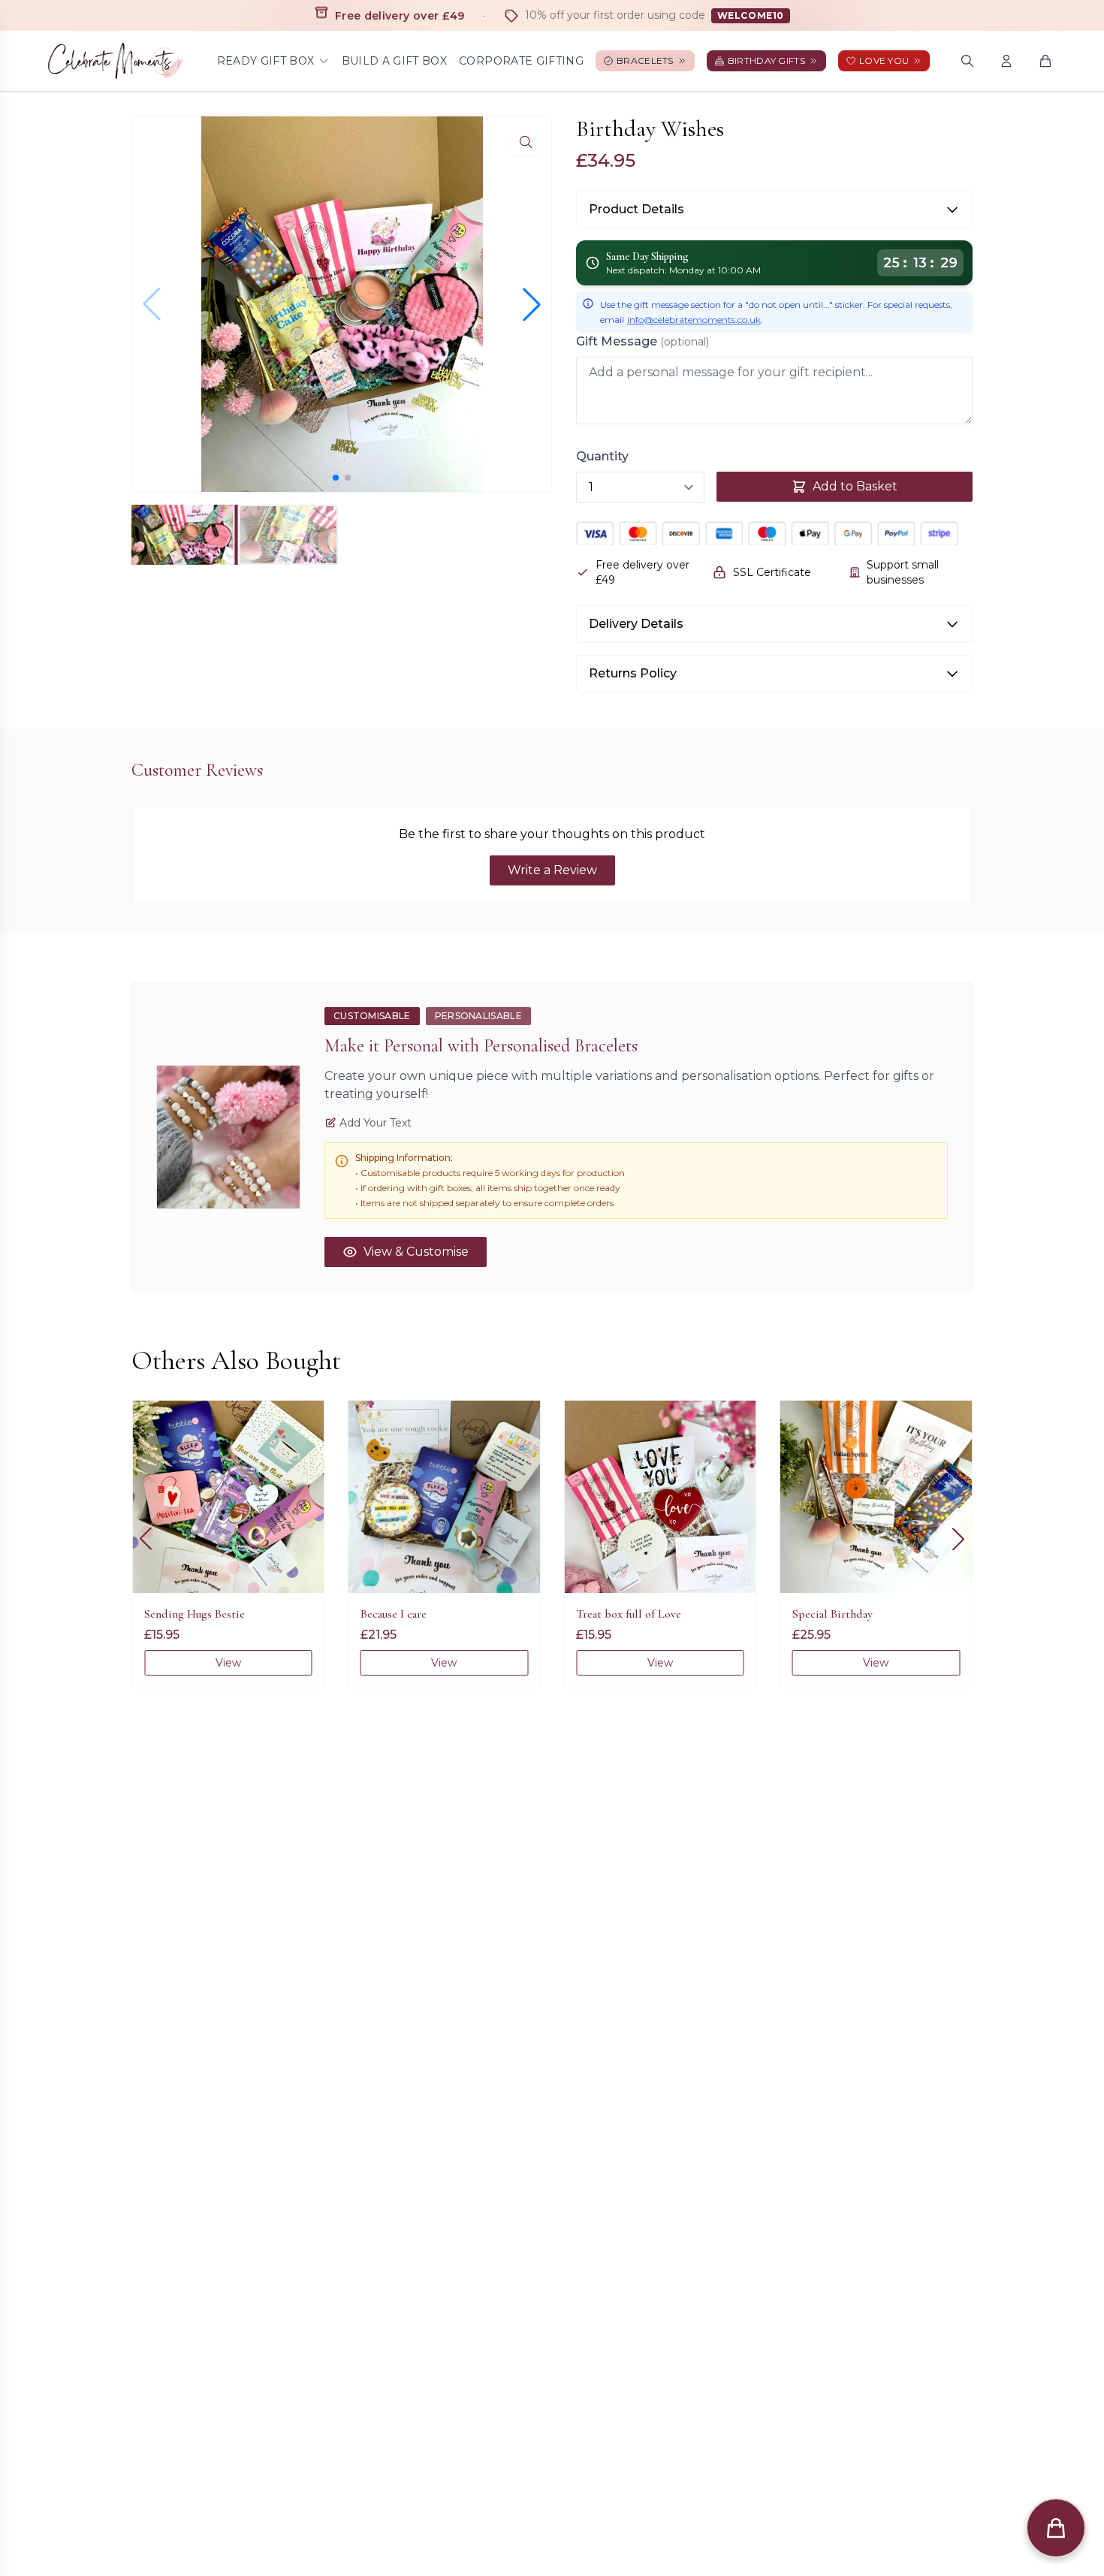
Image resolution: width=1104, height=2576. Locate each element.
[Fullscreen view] (526, 142)
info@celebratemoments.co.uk (694, 320)
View (228, 1663)
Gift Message (642, 341)
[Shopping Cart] (1045, 61)
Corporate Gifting (521, 61)
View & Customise (416, 1252)
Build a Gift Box (395, 61)
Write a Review (552, 870)
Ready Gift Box (266, 61)
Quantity (602, 456)
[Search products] (967, 61)
